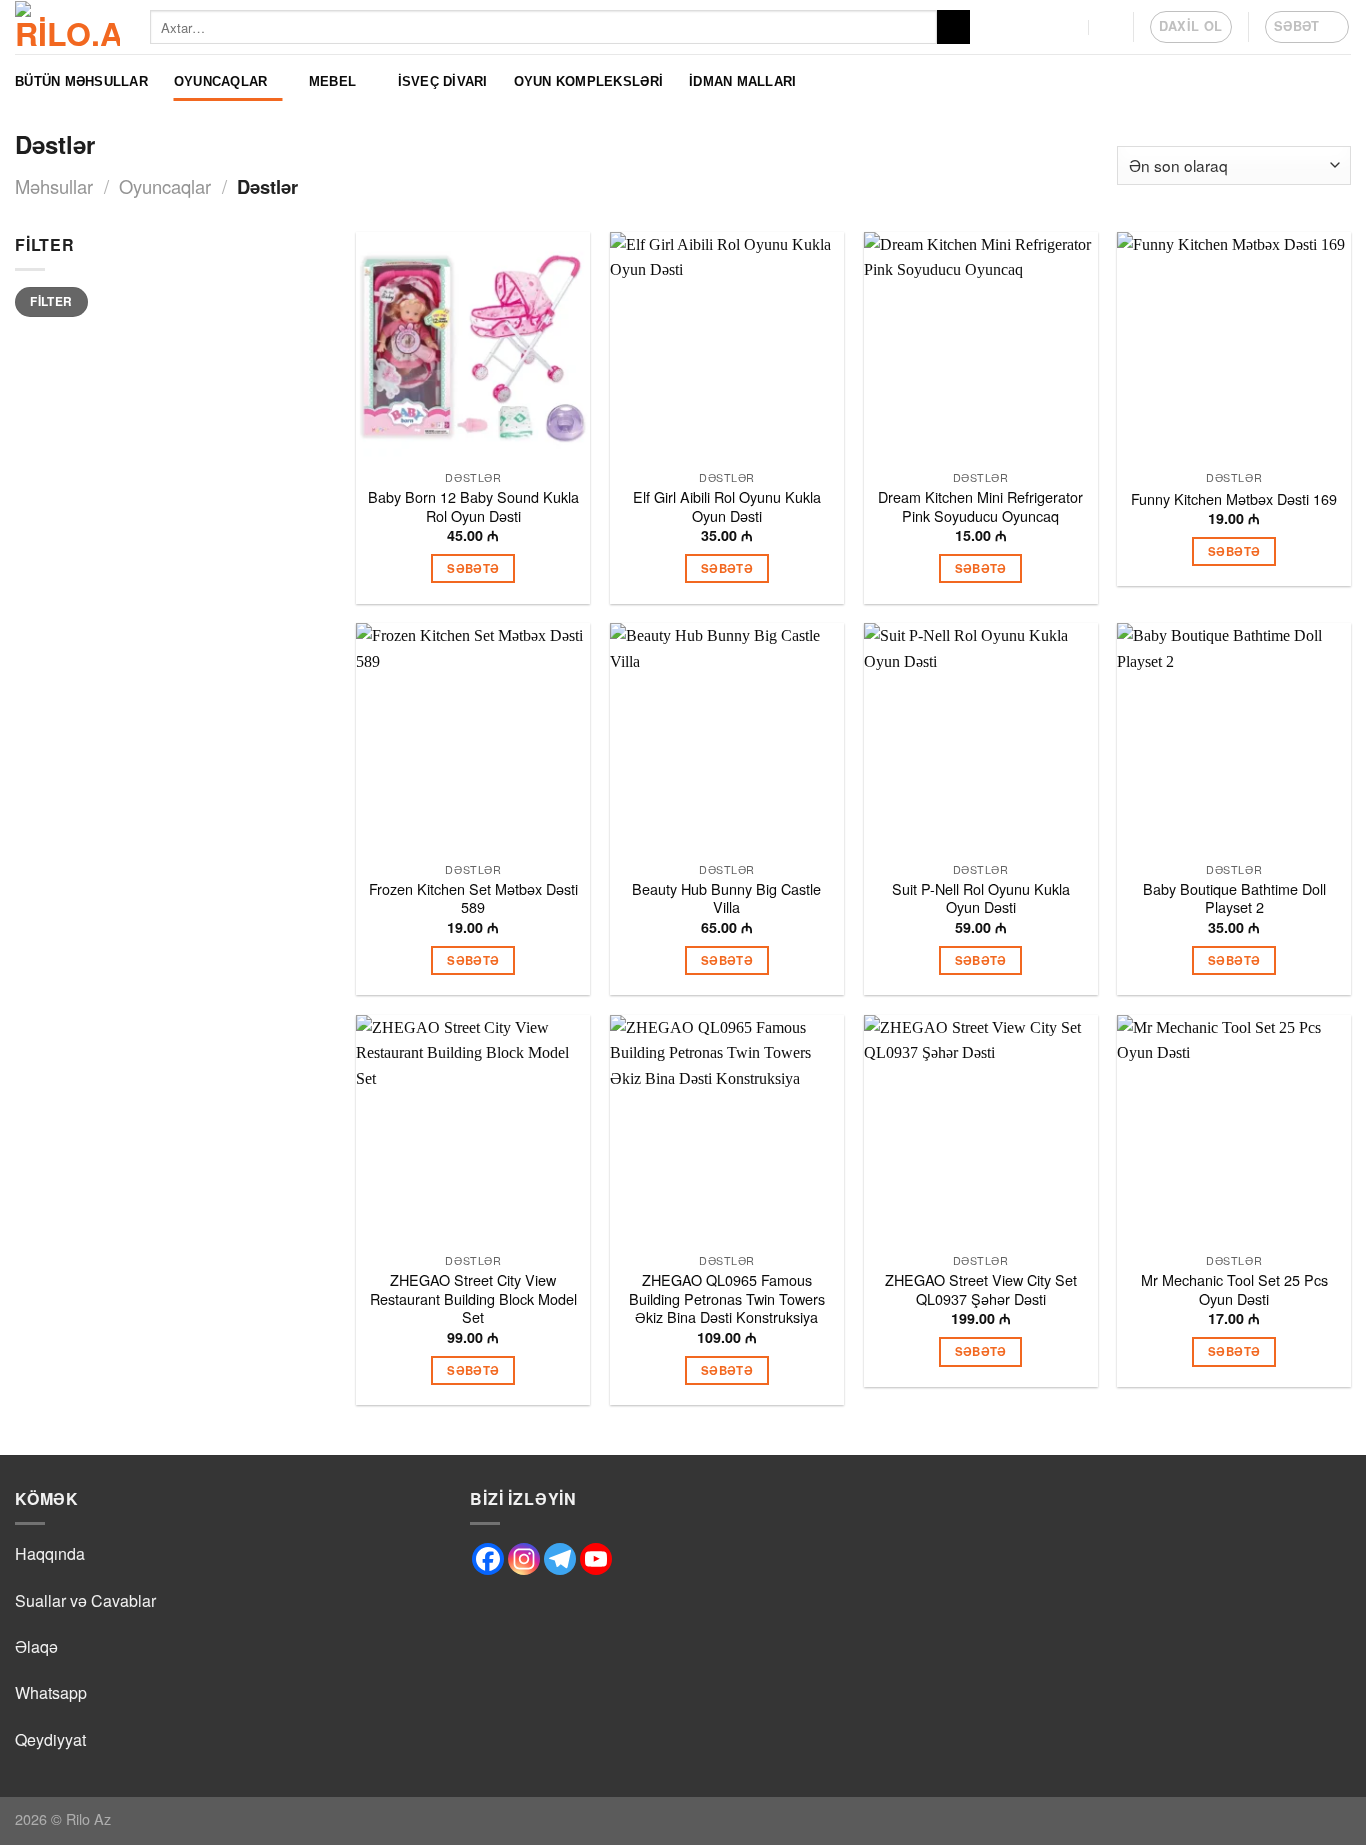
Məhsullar (54, 186)
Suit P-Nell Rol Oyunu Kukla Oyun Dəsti (981, 898)
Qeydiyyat (50, 1739)
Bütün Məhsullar (81, 81)
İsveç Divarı (443, 81)
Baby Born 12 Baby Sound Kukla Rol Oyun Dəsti (473, 506)
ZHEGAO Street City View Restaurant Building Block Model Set (473, 1299)
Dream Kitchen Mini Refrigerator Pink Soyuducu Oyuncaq (980, 506)
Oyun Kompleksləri (588, 81)
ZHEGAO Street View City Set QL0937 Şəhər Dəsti (981, 1289)
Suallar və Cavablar (85, 1600)
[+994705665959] (1069, 26)
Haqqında (50, 1553)
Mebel (332, 81)
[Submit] (953, 27)
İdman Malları (742, 81)
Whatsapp (51, 1692)
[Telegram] (560, 1559)
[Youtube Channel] (596, 1559)
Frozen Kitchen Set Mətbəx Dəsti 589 (473, 898)
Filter (51, 301)
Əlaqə (36, 1646)
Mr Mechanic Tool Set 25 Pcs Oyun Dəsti (1234, 1289)
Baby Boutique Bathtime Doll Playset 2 (1234, 898)
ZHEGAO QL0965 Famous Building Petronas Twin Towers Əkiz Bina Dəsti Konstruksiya (727, 1299)
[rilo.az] (67, 27)
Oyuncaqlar (221, 81)
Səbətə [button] (473, 568)
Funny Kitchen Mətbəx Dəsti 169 (1234, 499)
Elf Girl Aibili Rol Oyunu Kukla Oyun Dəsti (727, 506)
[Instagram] (524, 1559)
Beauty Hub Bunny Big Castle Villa (726, 898)
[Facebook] (488, 1559)
